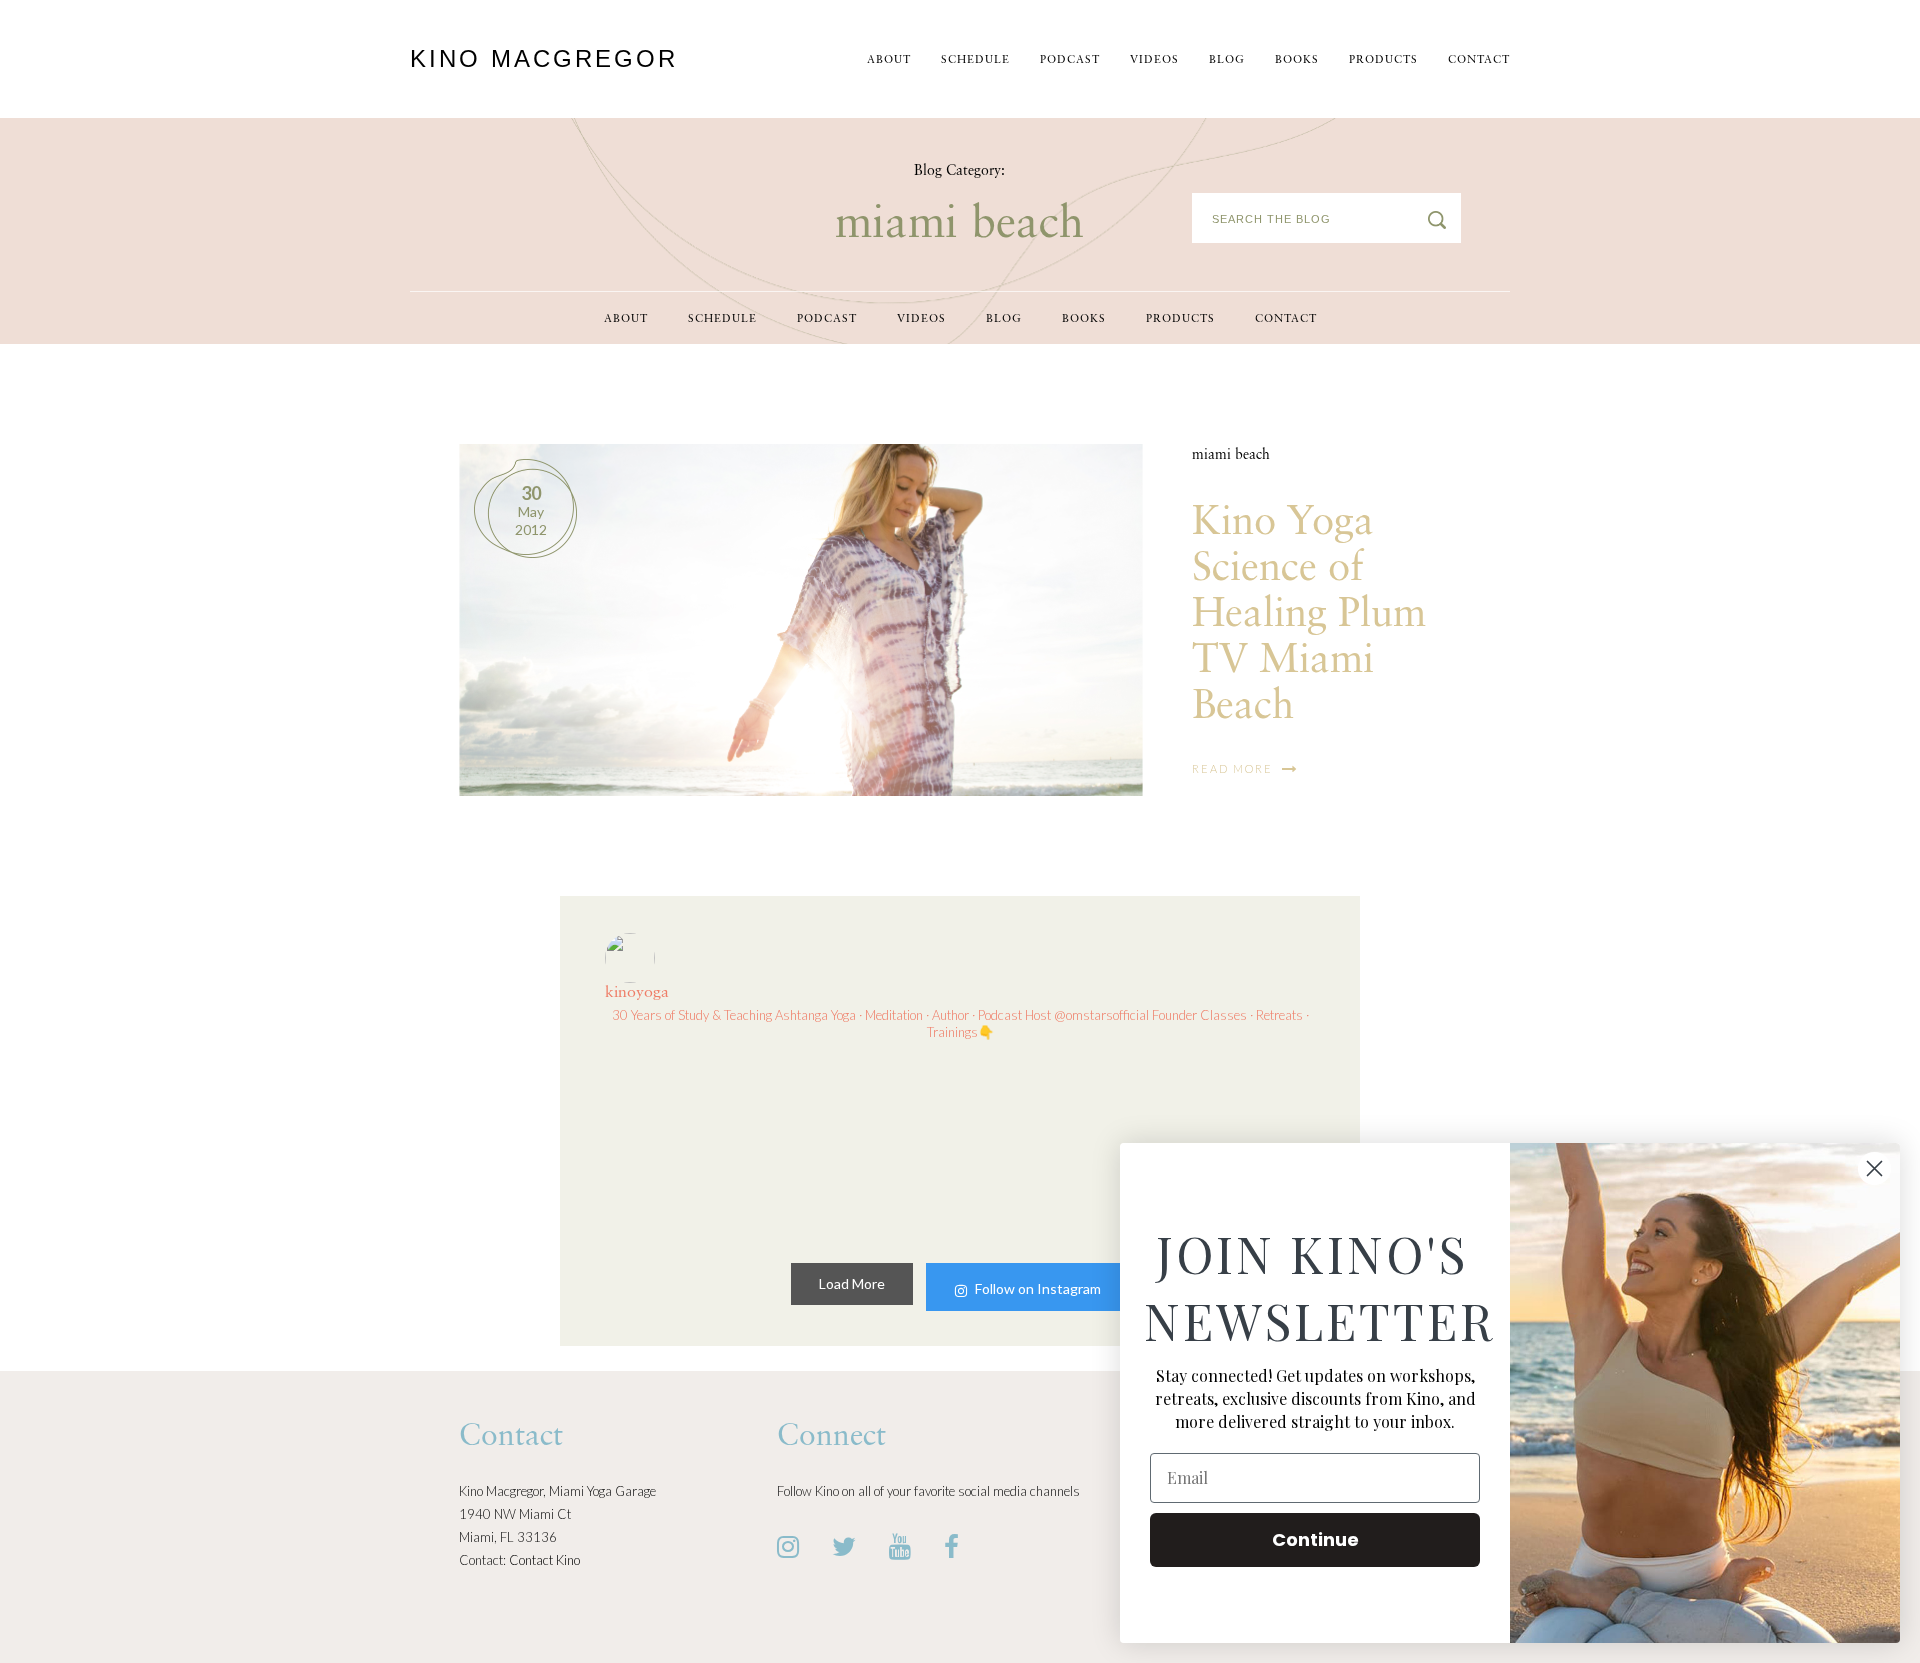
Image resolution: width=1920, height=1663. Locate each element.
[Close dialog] (1874, 1168)
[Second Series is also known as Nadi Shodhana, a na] (1051, 1148)
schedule (975, 60)
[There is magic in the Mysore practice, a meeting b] (869, 1148)
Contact (1479, 60)
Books (1297, 60)
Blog (1227, 60)
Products (1383, 60)
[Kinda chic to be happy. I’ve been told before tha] (688, 1148)
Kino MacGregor (544, 58)
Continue (1315, 1539)
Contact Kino (544, 1560)
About (889, 60)
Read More (1234, 768)
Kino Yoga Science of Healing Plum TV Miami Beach (1309, 615)
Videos (1154, 60)
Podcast (1070, 60)
